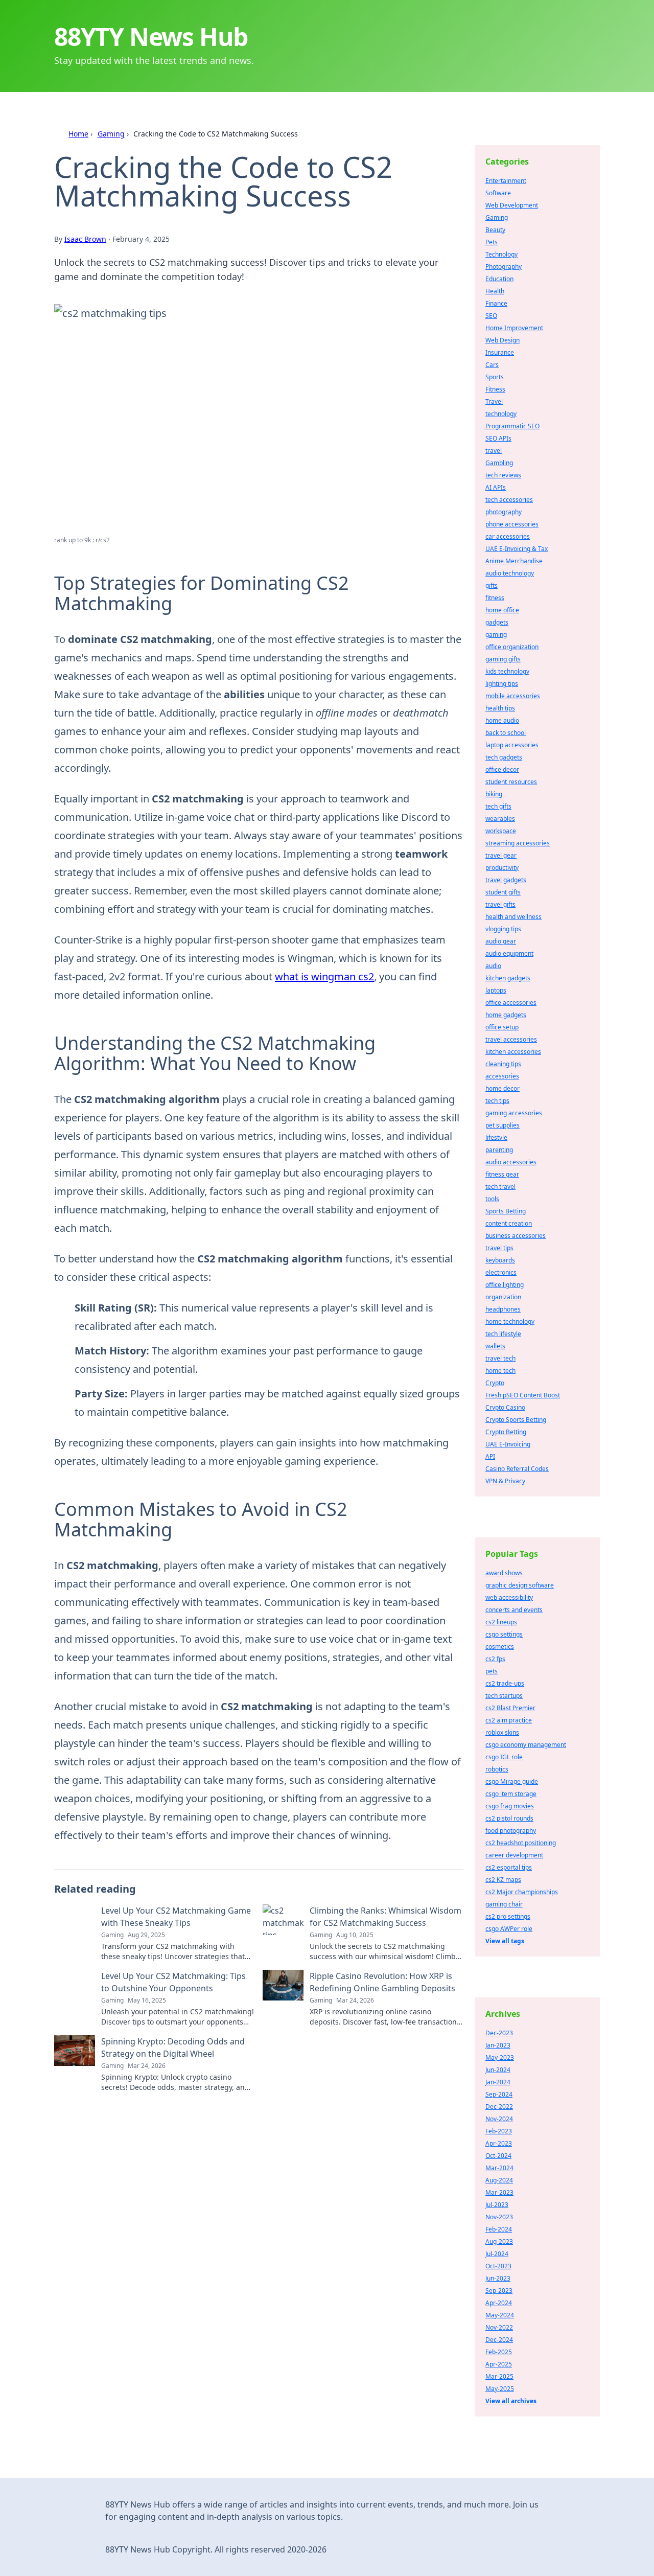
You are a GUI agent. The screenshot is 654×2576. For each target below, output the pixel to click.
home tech (500, 1371)
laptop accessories (512, 745)
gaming (496, 635)
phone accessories (512, 524)
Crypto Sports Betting (516, 1420)
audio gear (501, 941)
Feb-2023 (499, 2131)
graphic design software (520, 1585)
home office (502, 610)
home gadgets (506, 1015)
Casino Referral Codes (517, 1469)
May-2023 (500, 2057)
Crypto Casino (505, 1407)
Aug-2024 (499, 2180)
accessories (502, 1076)
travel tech (500, 1358)
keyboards (500, 1260)
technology (501, 414)
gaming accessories (514, 1113)
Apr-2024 (499, 2303)
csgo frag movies (510, 1806)
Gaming (111, 134)
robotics (497, 1769)
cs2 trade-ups (505, 1683)
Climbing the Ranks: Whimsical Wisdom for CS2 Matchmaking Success (386, 1917)
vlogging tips (503, 929)
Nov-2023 (499, 2217)
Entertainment (506, 181)
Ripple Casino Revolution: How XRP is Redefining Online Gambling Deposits (382, 1982)
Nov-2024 (499, 2119)
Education (499, 279)
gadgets (497, 622)
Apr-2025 (499, 2364)
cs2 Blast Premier (510, 1708)
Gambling (499, 463)
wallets (495, 1346)
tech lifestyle (503, 1334)
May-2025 (500, 2389)
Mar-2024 (499, 2168)
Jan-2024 (498, 2082)
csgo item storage (511, 1794)
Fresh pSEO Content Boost (523, 1395)
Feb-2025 (499, 2352)
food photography (511, 1831)
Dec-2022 (499, 2107)
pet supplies (503, 1125)
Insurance (500, 352)
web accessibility (509, 1597)
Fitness (495, 389)
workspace (501, 831)
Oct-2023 (498, 2266)
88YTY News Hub (151, 37)
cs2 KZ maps (503, 1880)
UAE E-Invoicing (508, 1444)
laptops (496, 990)
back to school (506, 733)
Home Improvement (514, 328)
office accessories (511, 1003)
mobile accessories (513, 696)
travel (494, 451)
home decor (503, 1088)
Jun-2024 (498, 2070)
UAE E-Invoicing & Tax (517, 549)
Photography (504, 267)
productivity (502, 868)
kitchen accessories (513, 1052)
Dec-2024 (499, 2340)
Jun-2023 (498, 2278)
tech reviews (503, 475)
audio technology (510, 573)
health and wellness (513, 917)
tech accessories (509, 500)
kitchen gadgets (508, 978)
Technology (501, 254)
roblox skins (502, 1732)
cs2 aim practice (509, 1720)
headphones (503, 1309)
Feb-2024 (499, 2229)
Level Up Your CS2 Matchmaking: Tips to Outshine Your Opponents (173, 1982)
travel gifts (500, 904)
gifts (492, 585)
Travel (494, 401)
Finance (496, 303)
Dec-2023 (499, 2033)
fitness (495, 598)
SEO (491, 316)
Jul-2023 (497, 2205)
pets (492, 1671)
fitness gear (502, 1174)
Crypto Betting (506, 1432)
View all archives (511, 2401)
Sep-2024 (499, 2094)
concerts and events (514, 1610)
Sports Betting (506, 1211)
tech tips (497, 1101)
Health (495, 291)
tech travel (500, 1187)
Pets (492, 242)
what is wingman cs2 (324, 976)
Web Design (503, 340)
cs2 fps (495, 1659)
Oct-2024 (498, 2156)
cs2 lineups (501, 1622)
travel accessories (511, 1039)
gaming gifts (503, 659)
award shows (504, 1573)
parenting (499, 1150)
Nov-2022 (499, 2327)
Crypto (495, 1383)
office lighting (505, 1285)
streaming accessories (518, 843)
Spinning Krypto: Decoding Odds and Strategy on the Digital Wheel (173, 2048)
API (490, 1456)
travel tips (499, 1248)
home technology (510, 1321)
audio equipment (509, 953)
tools (492, 1199)
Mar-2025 (499, 2376)
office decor (502, 769)
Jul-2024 (497, 2254)
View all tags (505, 1941)
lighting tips (502, 684)
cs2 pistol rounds (509, 1818)
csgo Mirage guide (512, 1781)
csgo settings (504, 1634)
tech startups (504, 1696)
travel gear (501, 855)
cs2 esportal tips (509, 1867)
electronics (501, 1272)
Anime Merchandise (514, 561)
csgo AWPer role (509, 1929)
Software (498, 193)
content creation (509, 1223)
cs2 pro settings (508, 1916)
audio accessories (511, 1162)
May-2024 (500, 2315)
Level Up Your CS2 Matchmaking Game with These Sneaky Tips (176, 1917)
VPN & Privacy (505, 1481)
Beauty (495, 230)
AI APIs (496, 487)
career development (514, 1855)
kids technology (507, 671)
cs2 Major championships (522, 1892)
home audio (502, 720)
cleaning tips (503, 1064)
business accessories (516, 1236)
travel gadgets (506, 880)
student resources (511, 782)
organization (503, 1297)
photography (504, 512)
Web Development (512, 205)
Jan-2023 (498, 2045)
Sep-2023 (499, 2291)
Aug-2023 (499, 2241)
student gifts (503, 892)
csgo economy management (526, 1745)
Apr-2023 (499, 2143)
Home (78, 134)
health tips (500, 708)
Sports (495, 377)
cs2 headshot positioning (521, 1843)
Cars (492, 365)
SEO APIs (498, 438)
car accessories (508, 536)
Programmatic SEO (512, 426)
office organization (512, 647)
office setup (502, 1027)
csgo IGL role (504, 1757)
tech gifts (498, 806)
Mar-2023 (499, 2192)
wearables (500, 819)
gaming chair (504, 1904)
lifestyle (496, 1137)
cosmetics (500, 1647)
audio (493, 966)
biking (494, 794)
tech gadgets (504, 757)
